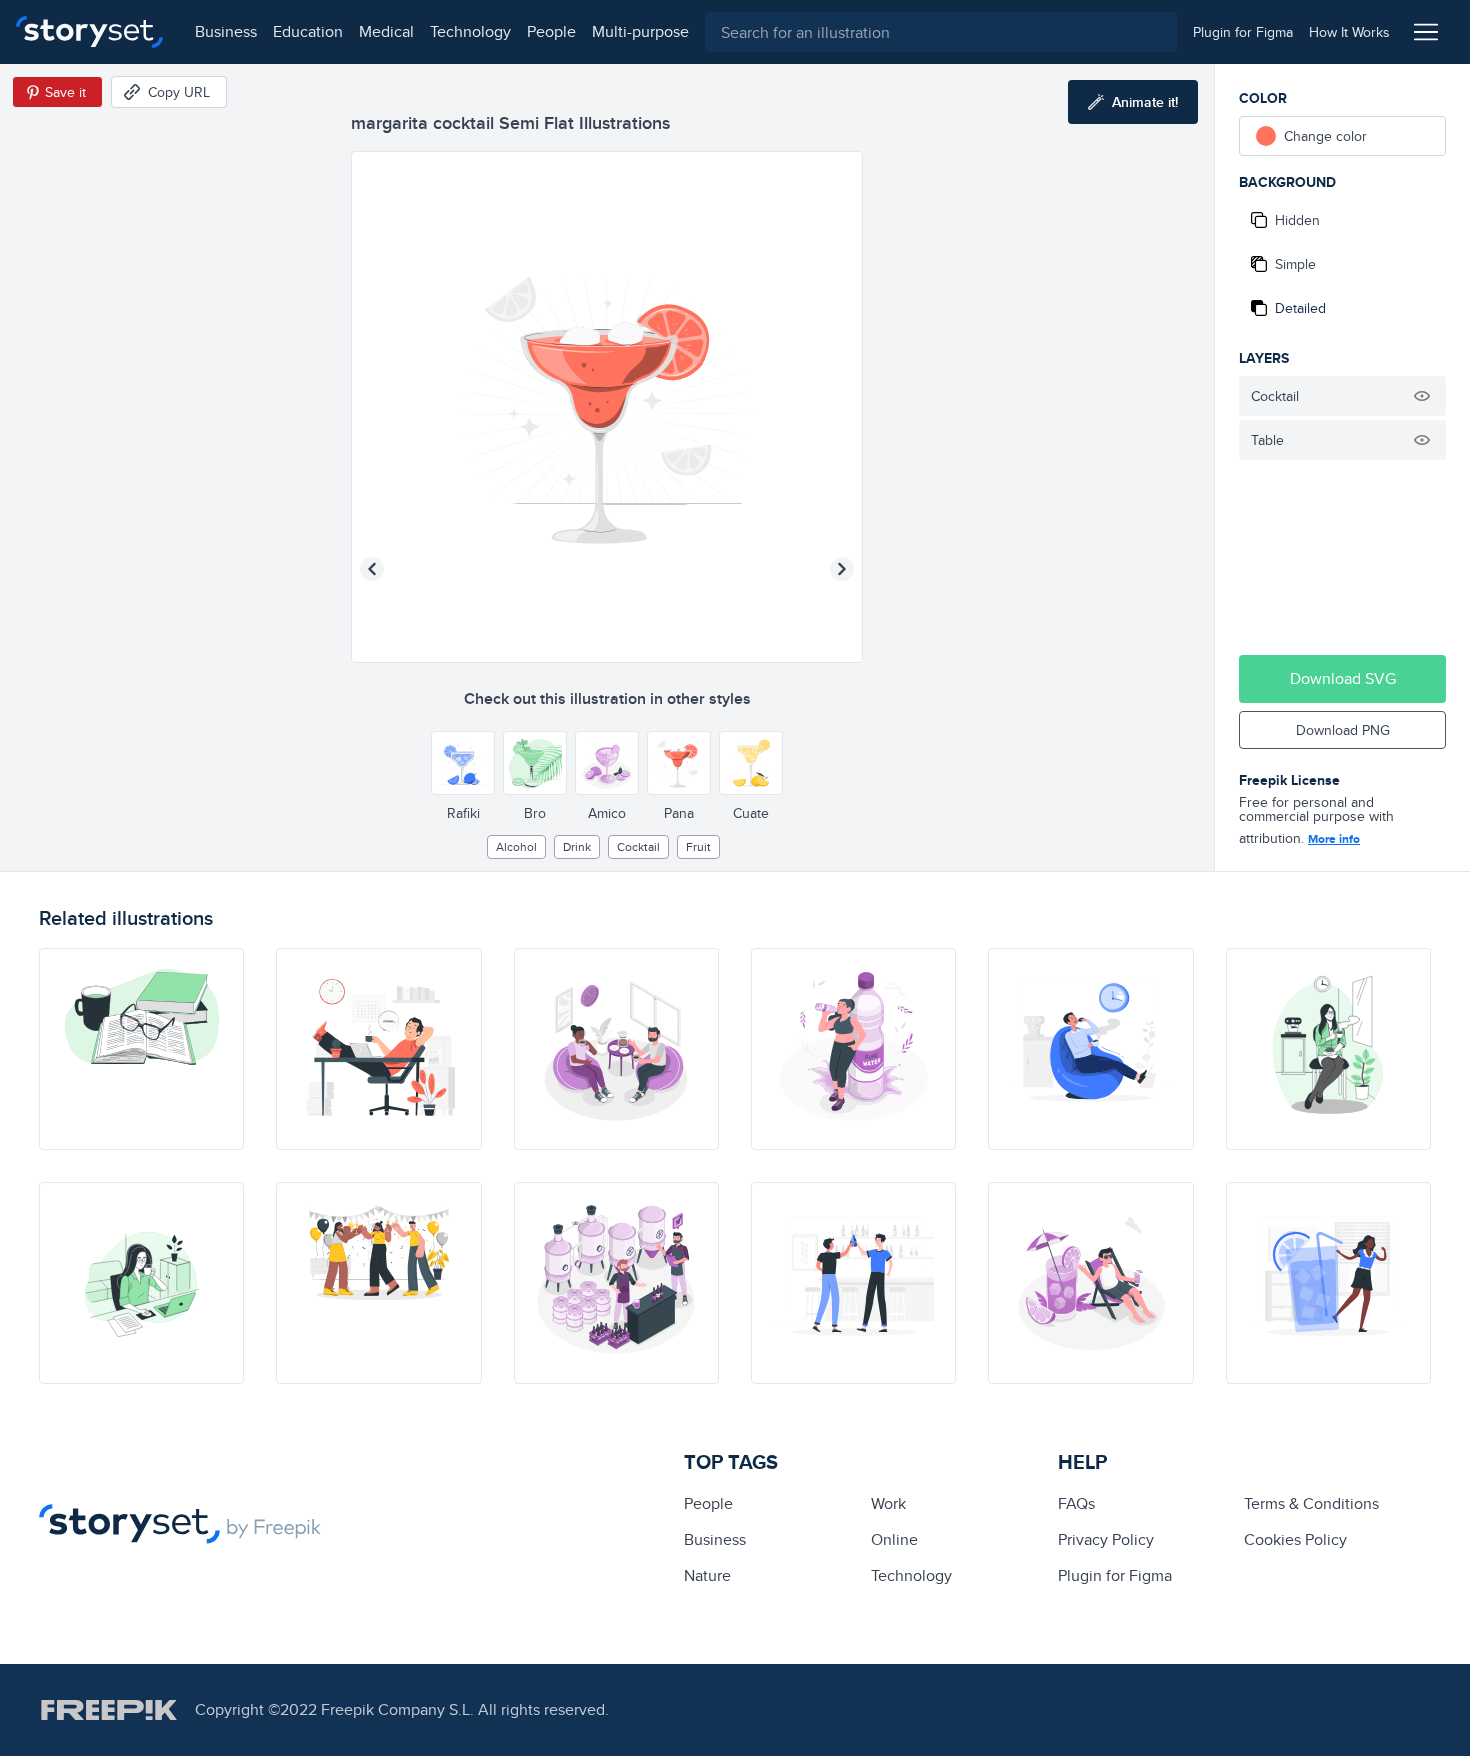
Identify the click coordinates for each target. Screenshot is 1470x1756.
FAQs (1076, 1503)
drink (577, 846)
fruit (698, 846)
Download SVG (1343, 678)
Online (894, 1539)
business (226, 31)
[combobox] (941, 32)
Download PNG (1343, 730)
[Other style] (463, 763)
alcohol (516, 846)
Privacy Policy (1106, 1539)
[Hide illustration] (1422, 396)
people (551, 31)
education (308, 31)
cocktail (638, 846)
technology (470, 31)
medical (386, 31)
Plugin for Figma (1115, 1575)
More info (1334, 839)
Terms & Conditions (1311, 1503)
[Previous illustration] (372, 569)
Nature (707, 1575)
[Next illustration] (842, 569)
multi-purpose (640, 31)
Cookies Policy (1295, 1539)
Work (888, 1503)
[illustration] (141, 1049)
